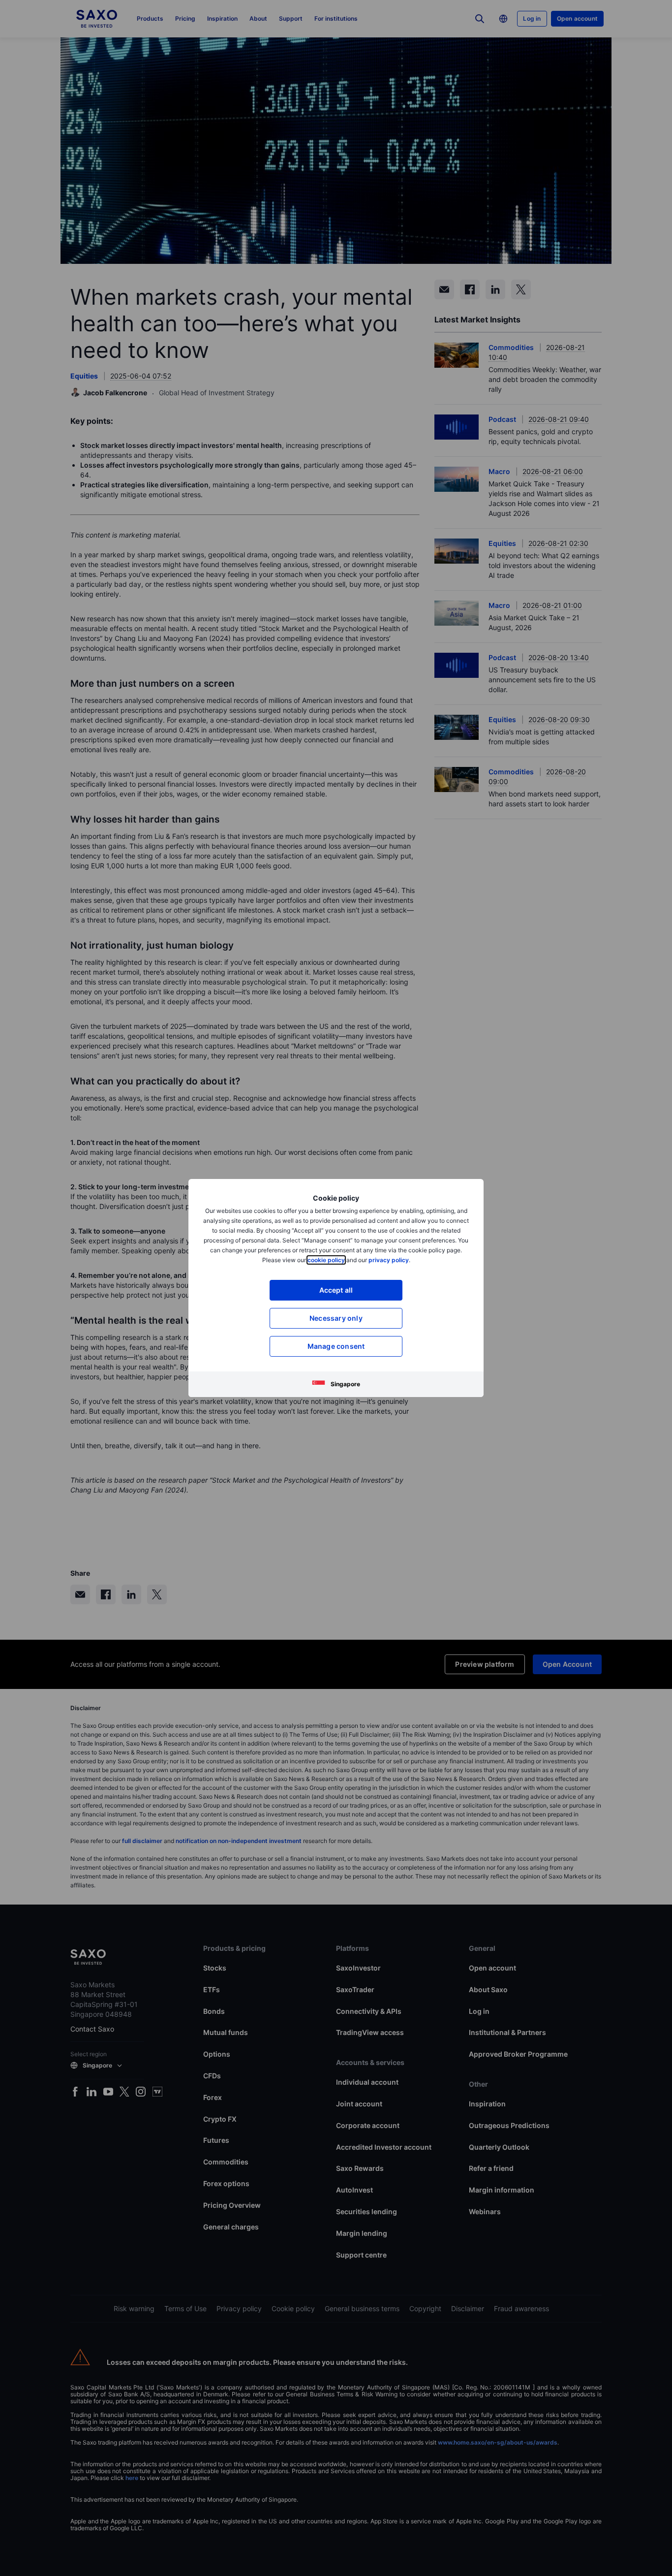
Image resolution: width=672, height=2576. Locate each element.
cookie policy (326, 1260)
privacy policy (389, 1260)
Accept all (336, 1290)
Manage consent (336, 1346)
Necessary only (336, 1318)
